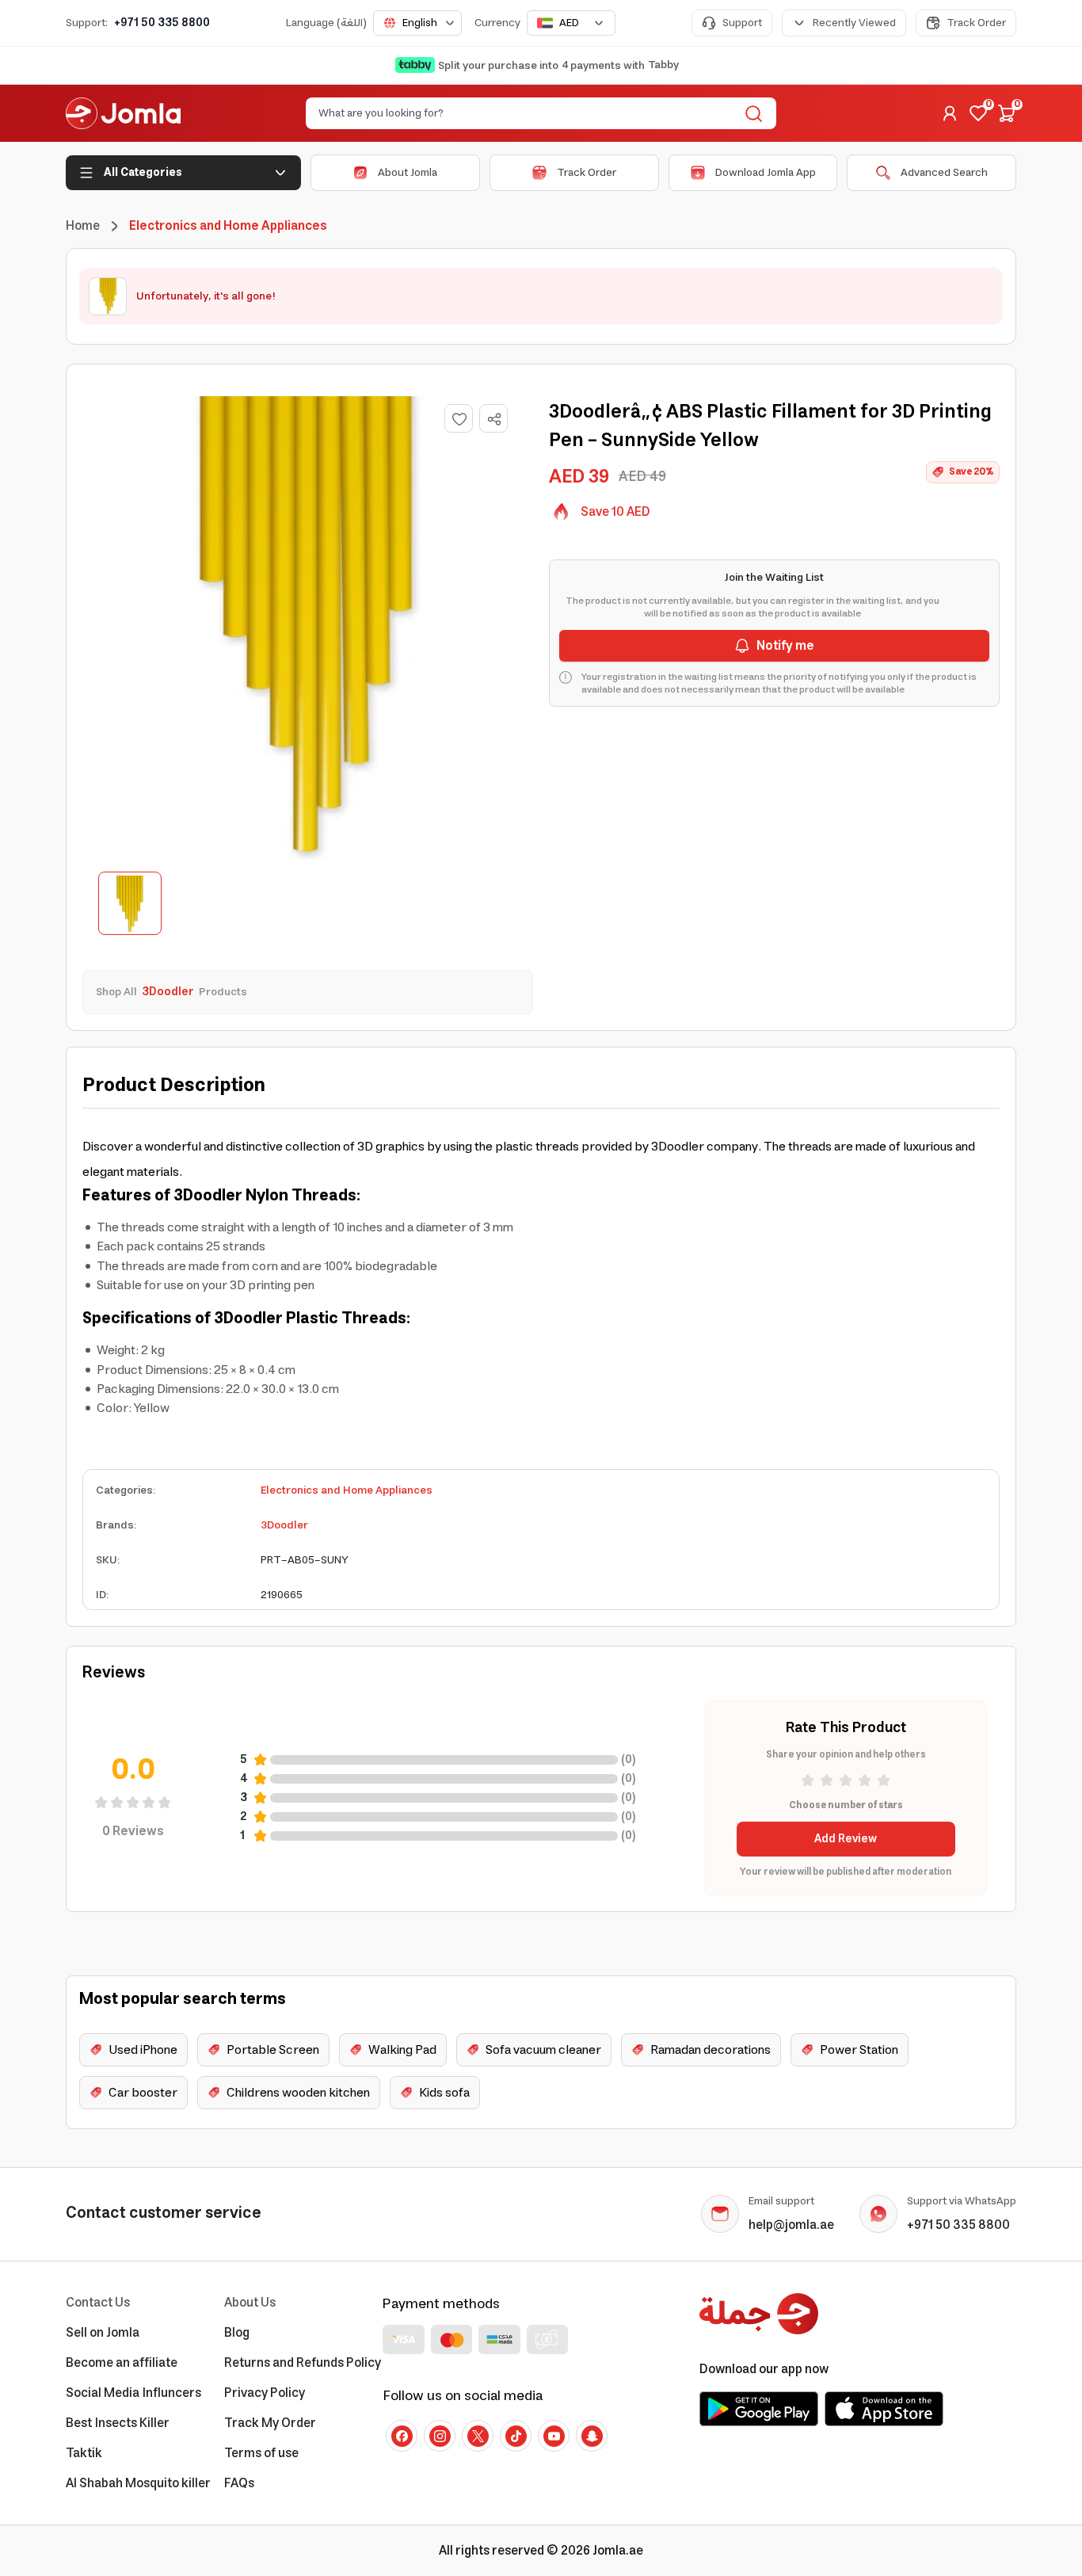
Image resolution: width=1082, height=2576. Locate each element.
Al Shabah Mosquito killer (138, 2483)
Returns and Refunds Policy (303, 2363)
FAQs (239, 2483)
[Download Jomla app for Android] (759, 2409)
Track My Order (270, 2423)
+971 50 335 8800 (162, 23)
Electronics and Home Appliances (347, 1490)
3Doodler (284, 1525)
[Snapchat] (592, 2436)
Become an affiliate (122, 2363)
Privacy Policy (265, 2393)
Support (742, 23)
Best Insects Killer (118, 2423)
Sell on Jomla (103, 2333)
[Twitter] (478, 2436)
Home (83, 226)
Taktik (84, 2453)
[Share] (494, 419)
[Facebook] (402, 2436)
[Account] (950, 113)
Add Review (846, 1839)
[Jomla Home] (123, 113)
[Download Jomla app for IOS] (884, 2409)
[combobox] (417, 23)
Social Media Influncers (133, 2393)
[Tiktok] (516, 2436)
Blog (237, 2333)
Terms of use (261, 2453)
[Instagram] (440, 2436)
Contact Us (98, 2303)
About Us (250, 2303)
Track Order (976, 23)
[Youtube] (554, 2436)
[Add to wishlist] (459, 418)
